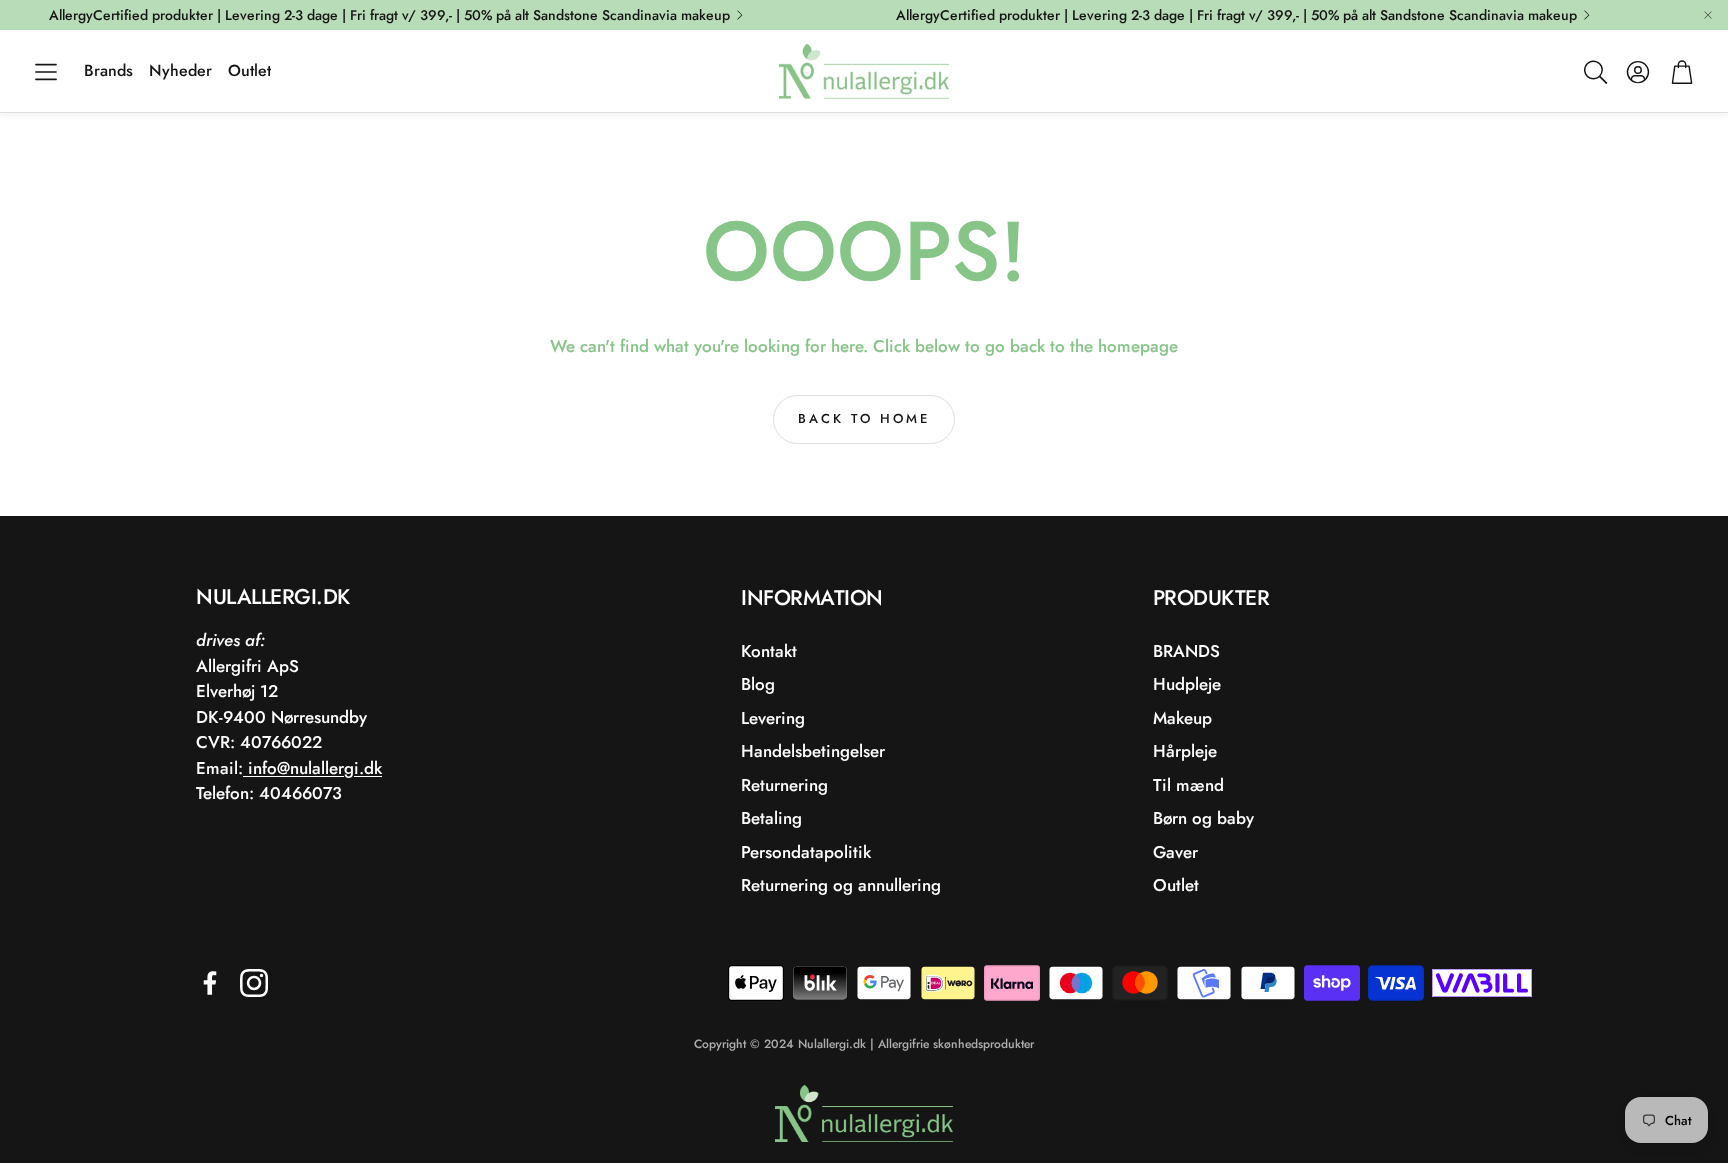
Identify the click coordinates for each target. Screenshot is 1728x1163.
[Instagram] (254, 983)
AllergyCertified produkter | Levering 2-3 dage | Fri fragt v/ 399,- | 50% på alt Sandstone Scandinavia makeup (389, 15)
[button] (46, 72)
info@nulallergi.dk (312, 768)
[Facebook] (210, 983)
